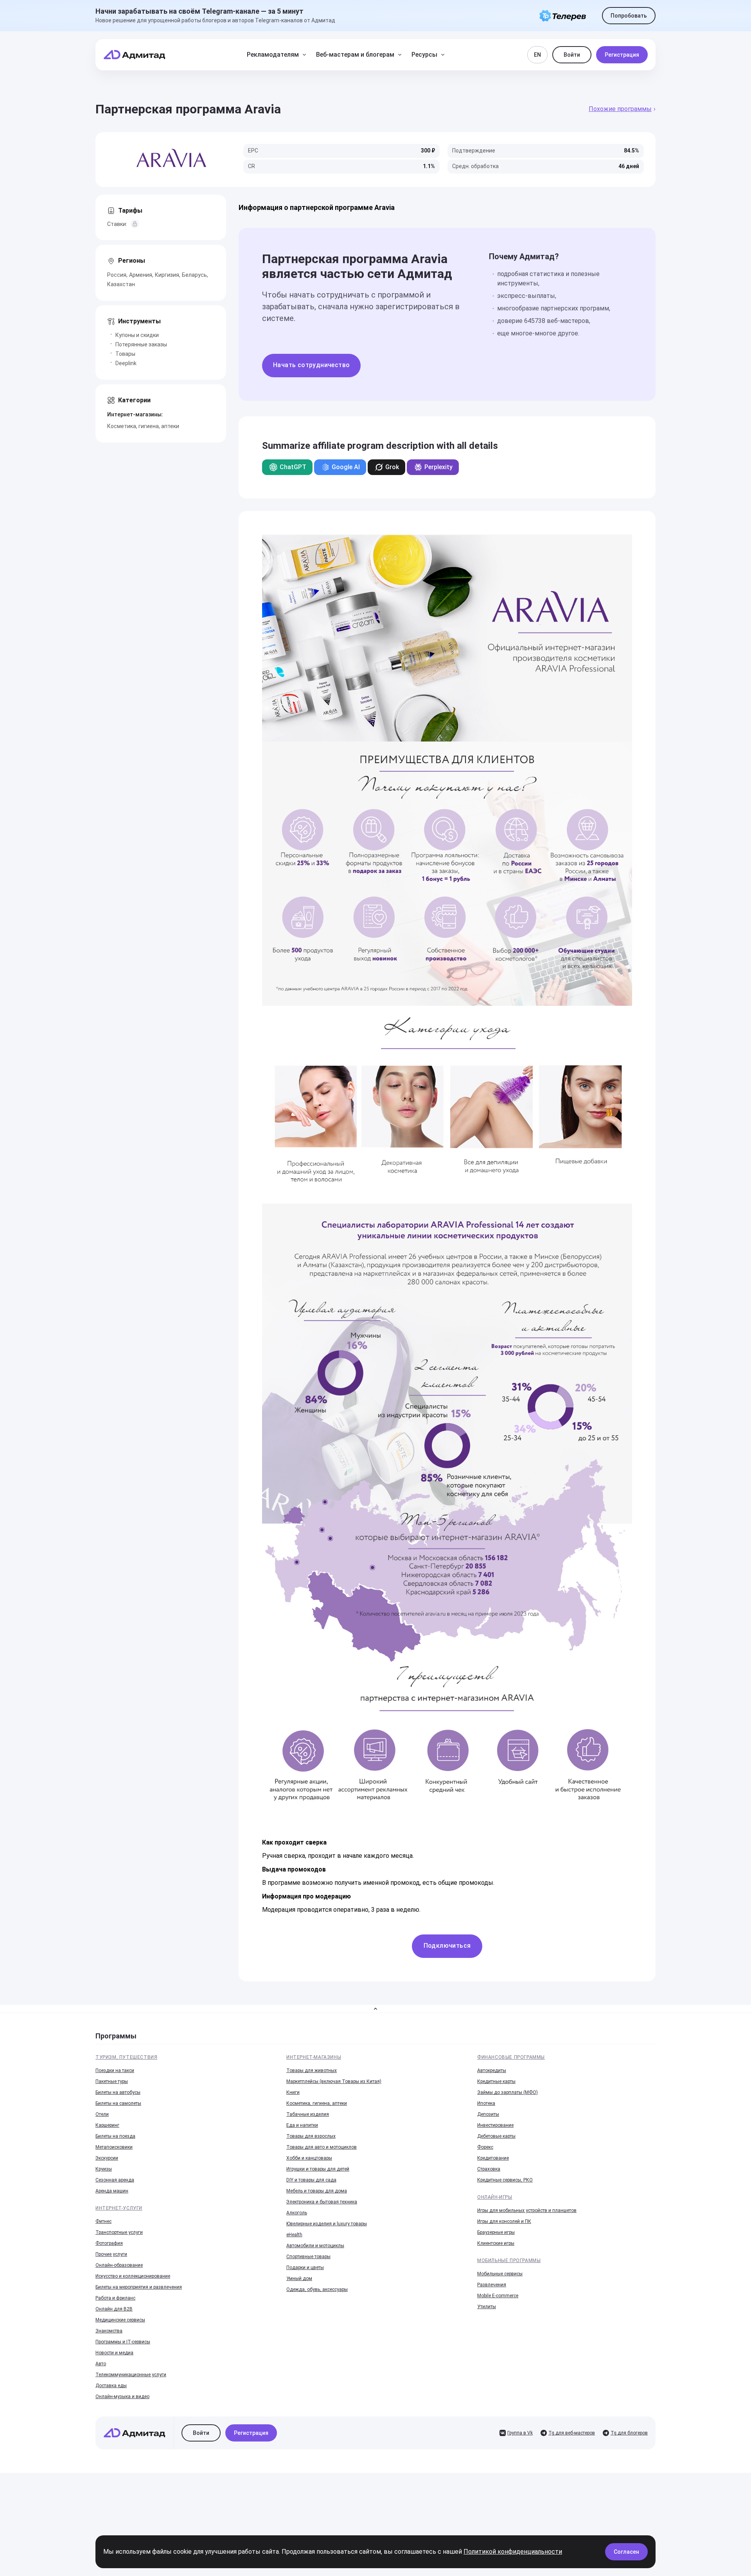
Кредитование (493, 2158)
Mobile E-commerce (498, 2296)
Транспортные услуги (119, 2232)
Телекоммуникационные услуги (131, 2375)
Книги (293, 2092)
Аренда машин (112, 2191)
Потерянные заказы (141, 344)
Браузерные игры (496, 2232)
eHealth (294, 2235)
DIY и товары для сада (311, 2180)
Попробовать (629, 16)
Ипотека (486, 2103)
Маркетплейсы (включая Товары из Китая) (334, 2081)
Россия (117, 275)
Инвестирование (495, 2125)
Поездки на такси (115, 2070)
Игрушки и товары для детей (318, 2169)
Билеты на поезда (115, 2136)
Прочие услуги (111, 2254)
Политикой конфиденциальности (513, 2552)
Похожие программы (620, 109)
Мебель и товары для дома (317, 2191)
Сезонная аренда (115, 2180)
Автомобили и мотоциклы (315, 2246)
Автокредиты (492, 2070)
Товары (125, 354)
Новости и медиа (114, 2353)
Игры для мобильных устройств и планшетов (527, 2210)
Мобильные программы (509, 2260)
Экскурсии (107, 2158)
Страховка (489, 2169)
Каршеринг (107, 2125)
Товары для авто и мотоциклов (322, 2147)
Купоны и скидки (137, 335)
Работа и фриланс (115, 2298)
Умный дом (299, 2278)
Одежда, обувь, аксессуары (317, 2289)
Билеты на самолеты (118, 2103)
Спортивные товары (308, 2257)
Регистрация (622, 55)
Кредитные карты (496, 2081)
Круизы (104, 2169)
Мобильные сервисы (500, 2274)
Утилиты (487, 2307)
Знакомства (109, 2331)
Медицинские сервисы (120, 2320)
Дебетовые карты (496, 2136)
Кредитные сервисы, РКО (505, 2180)
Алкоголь (297, 2213)
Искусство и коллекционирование (133, 2276)
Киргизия (167, 275)
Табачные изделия (308, 2114)
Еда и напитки (302, 2125)
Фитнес (103, 2221)
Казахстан (121, 284)
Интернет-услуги (119, 2208)
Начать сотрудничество (311, 365)
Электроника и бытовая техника (322, 2202)
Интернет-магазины (314, 2057)
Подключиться (447, 1946)
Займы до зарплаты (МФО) (508, 2092)
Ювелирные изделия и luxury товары (327, 2224)
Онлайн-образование (119, 2265)
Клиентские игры (496, 2243)
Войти (572, 55)
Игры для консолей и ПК (504, 2221)
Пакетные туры (112, 2081)
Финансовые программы (511, 2057)
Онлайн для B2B (114, 2309)
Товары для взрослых (311, 2136)
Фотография (109, 2243)
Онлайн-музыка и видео (122, 2397)
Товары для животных (312, 2070)
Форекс (485, 2147)
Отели (102, 2114)
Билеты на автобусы (118, 2092)
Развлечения (492, 2285)
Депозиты (488, 2114)
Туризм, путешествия (126, 2057)
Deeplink (126, 363)
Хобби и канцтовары (309, 2158)
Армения (141, 275)
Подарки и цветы (305, 2268)
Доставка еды (111, 2386)
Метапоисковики (114, 2147)
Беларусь (194, 275)
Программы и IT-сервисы (123, 2342)
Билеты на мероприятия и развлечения (139, 2287)
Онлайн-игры (495, 2197)
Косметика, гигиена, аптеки (143, 426)
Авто (101, 2364)
